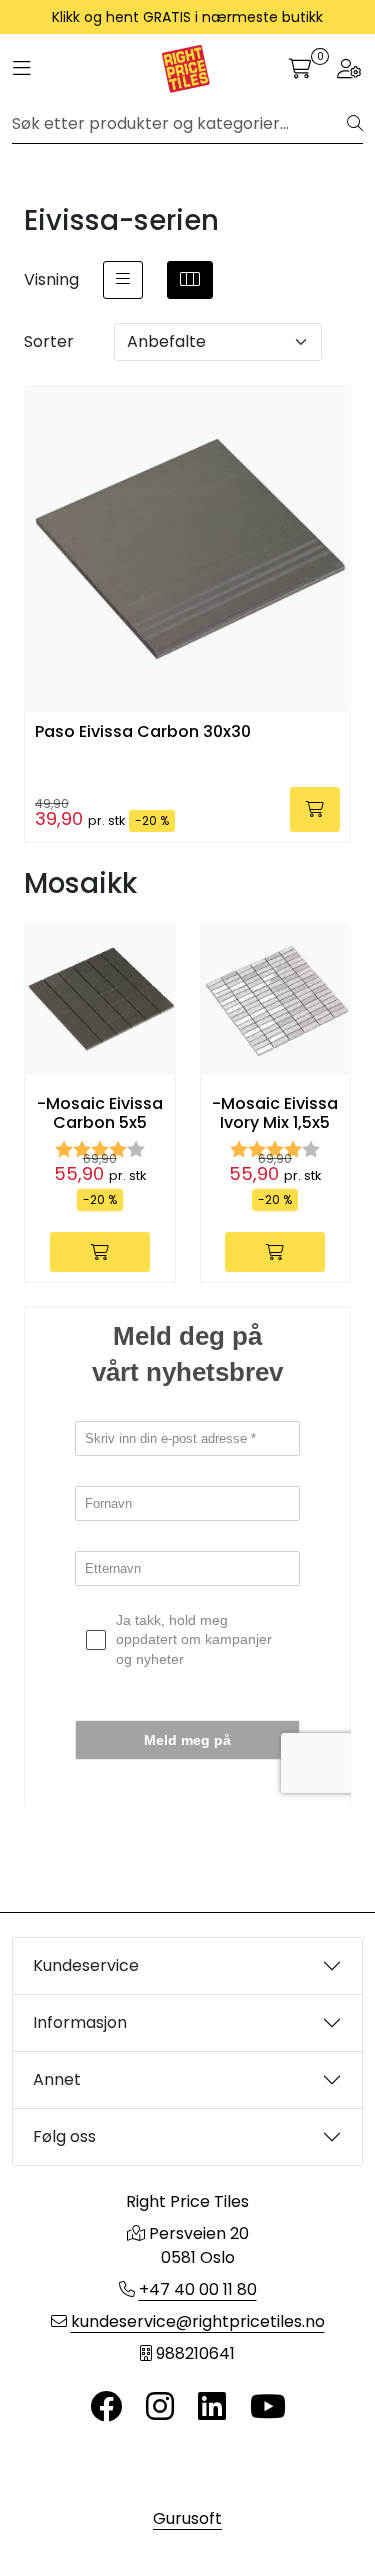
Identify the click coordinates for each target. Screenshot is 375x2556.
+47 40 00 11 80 (198, 2289)
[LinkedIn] (212, 2407)
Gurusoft (187, 2518)
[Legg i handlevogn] (315, 809)
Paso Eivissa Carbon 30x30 (143, 732)
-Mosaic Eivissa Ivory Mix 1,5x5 (275, 1113)
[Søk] (355, 124)
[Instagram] (160, 2407)
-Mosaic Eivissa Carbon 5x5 (100, 1113)
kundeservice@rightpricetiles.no (198, 2321)
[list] (123, 280)
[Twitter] (106, 2407)
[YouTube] (268, 2407)
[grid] (190, 280)
